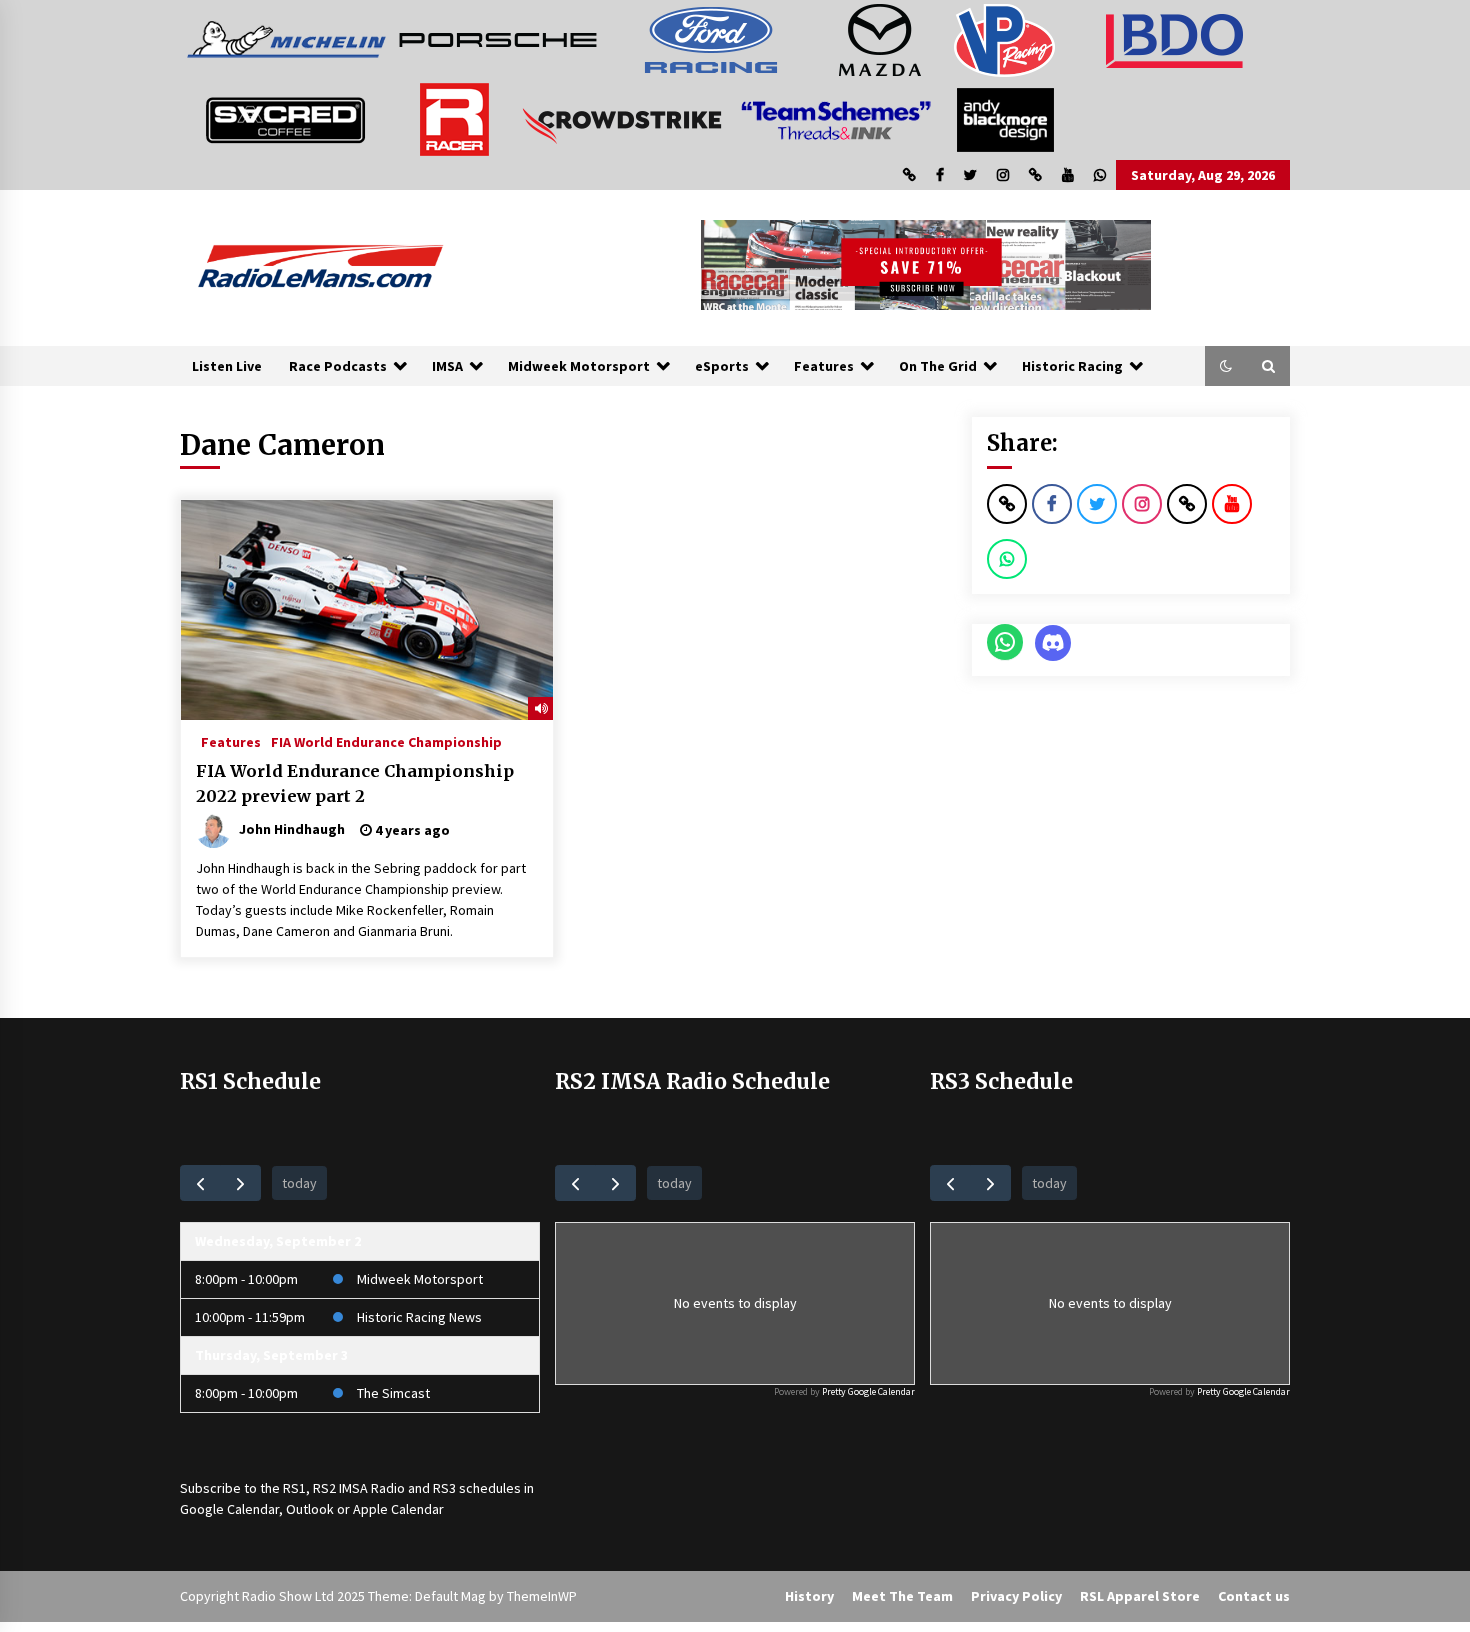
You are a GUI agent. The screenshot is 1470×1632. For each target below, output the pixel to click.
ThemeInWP (542, 1596)
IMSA (447, 366)
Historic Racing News (419, 1317)
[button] (1226, 366)
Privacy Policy (1016, 1596)
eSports (722, 366)
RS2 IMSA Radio (359, 1488)
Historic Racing (1072, 366)
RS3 (444, 1488)
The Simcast (393, 1393)
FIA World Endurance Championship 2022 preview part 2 (355, 783)
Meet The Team (902, 1596)
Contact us (1254, 1596)
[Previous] (200, 1182)
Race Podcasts (338, 366)
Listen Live (227, 366)
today (299, 1183)
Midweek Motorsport (579, 366)
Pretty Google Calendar (868, 1391)
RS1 (294, 1488)
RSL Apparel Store (1140, 1596)
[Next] (240, 1182)
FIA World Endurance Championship (386, 741)
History (809, 1596)
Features (824, 366)
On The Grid (938, 366)
